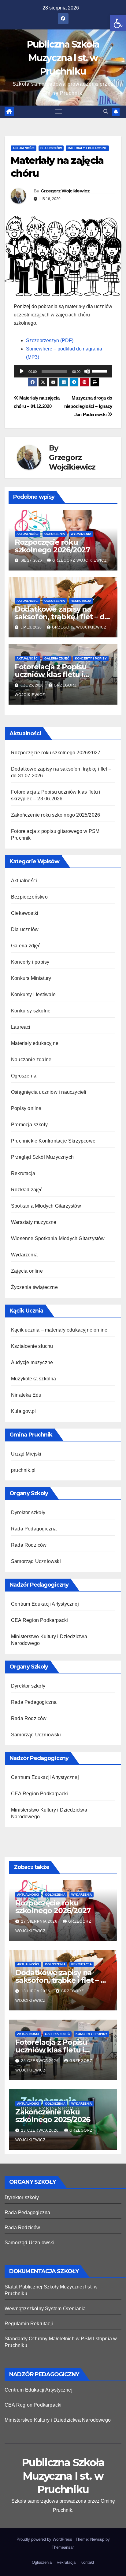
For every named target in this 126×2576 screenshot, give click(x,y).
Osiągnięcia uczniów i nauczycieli (49, 1092)
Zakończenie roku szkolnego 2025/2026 (56, 815)
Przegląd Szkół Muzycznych (42, 1157)
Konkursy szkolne (31, 1011)
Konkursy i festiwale (33, 994)
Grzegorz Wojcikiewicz (65, 191)
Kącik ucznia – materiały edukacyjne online (59, 1330)
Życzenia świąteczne (34, 1287)
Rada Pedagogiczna (34, 1529)
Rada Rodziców (29, 1545)
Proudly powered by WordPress (45, 2539)
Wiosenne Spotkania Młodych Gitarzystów (58, 1238)
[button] (118, 23)
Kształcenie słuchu (32, 1346)
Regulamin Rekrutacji (29, 2324)
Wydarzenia (81, 534)
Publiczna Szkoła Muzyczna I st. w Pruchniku (63, 58)
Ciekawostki (25, 913)
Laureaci (21, 1027)
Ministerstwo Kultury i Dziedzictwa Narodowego (58, 2420)
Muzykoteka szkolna (34, 1379)
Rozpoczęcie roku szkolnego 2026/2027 (52, 546)
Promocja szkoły (29, 1125)
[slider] (101, 371)
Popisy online (26, 1108)
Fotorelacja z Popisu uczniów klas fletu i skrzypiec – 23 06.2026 (54, 674)
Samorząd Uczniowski (36, 1561)
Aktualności (24, 148)
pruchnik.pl (23, 1470)
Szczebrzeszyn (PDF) (50, 340)
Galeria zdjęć (57, 658)
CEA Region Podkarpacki (39, 1620)
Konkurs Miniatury (31, 978)
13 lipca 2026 (36, 1991)
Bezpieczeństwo (29, 897)
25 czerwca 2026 (41, 2061)
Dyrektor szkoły (28, 1512)
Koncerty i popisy (91, 658)
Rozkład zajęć (27, 1190)
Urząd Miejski (26, 1454)
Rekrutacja (81, 601)
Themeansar (63, 2547)
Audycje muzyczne (32, 1362)
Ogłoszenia (55, 534)
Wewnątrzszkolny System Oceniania (45, 2309)
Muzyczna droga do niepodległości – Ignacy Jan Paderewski (88, 406)
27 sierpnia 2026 (40, 1921)
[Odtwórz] (22, 371)
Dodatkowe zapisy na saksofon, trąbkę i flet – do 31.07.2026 (62, 617)
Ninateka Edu (26, 1395)
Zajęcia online (27, 1271)
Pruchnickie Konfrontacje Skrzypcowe (53, 1141)
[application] (63, 371)
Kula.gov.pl (23, 1411)
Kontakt (87, 2562)
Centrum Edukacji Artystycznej (45, 1604)
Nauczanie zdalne (31, 1060)
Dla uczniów (51, 148)
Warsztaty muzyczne (34, 1222)
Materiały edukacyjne (87, 148)
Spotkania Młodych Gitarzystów (46, 1206)
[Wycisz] (87, 371)
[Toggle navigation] (59, 112)
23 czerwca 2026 (41, 2130)
